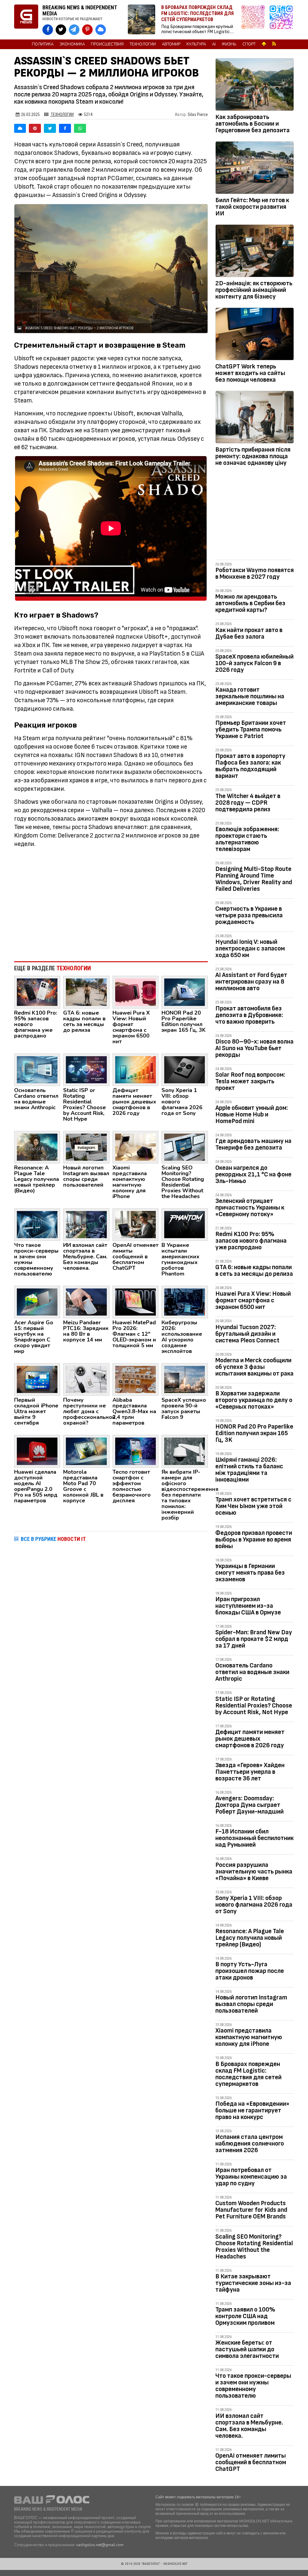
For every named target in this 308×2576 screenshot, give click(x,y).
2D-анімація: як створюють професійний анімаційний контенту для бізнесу (254, 290)
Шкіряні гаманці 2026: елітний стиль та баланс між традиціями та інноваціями (249, 1470)
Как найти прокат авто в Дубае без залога (249, 633)
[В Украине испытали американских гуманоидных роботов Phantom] (185, 1224)
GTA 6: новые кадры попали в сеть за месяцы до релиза (254, 1271)
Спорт (249, 44)
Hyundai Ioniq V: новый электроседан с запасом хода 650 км (250, 948)
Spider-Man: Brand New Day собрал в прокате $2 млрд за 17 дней (254, 1639)
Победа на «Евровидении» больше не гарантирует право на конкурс (252, 2110)
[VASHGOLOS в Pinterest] (87, 30)
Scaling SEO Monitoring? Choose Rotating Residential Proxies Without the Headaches (254, 2247)
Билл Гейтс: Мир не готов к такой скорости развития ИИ (252, 207)
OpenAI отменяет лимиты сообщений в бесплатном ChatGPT (251, 2462)
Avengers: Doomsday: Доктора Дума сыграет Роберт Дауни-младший (249, 1805)
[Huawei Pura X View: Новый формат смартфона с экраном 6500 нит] (136, 992)
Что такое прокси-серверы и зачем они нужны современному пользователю (253, 2386)
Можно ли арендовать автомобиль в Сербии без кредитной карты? (250, 603)
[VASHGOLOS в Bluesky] (101, 30)
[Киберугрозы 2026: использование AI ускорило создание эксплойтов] (185, 1302)
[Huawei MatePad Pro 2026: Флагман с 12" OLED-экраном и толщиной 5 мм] (136, 1302)
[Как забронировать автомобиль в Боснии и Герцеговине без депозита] (255, 86)
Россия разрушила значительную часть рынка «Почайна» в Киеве (254, 1872)
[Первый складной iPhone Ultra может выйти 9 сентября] (37, 1379)
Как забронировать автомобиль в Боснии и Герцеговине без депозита (253, 124)
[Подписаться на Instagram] (254, 20)
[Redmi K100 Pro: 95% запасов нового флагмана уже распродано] (37, 992)
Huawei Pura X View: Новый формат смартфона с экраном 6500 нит (253, 1300)
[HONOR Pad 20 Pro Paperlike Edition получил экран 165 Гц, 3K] (185, 992)
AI (214, 44)
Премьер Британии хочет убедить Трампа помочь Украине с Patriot (251, 729)
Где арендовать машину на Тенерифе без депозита (253, 1144)
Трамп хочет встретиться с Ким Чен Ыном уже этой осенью (253, 1506)
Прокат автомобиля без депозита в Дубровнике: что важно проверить (249, 1015)
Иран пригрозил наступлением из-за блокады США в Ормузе (248, 1606)
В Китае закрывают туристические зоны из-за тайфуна (253, 2283)
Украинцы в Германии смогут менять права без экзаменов (250, 1573)
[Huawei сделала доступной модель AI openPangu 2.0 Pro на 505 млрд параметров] (37, 1451)
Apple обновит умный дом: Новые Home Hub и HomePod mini (252, 1114)
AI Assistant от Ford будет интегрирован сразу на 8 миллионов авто (251, 982)
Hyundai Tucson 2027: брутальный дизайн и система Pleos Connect (247, 1334)
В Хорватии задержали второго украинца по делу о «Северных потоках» (254, 1400)
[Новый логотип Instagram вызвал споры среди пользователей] (86, 1147)
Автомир (171, 44)
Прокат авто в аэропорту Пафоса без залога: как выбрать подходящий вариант (250, 766)
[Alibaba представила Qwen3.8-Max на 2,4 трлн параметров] (136, 1379)
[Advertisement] (111, 907)
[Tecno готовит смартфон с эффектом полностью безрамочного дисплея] (136, 1451)
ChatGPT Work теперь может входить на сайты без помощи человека (250, 373)
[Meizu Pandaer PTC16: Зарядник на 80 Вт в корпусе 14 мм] (86, 1302)
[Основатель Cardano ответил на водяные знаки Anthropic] (37, 1069)
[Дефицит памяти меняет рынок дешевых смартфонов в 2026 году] (136, 1069)
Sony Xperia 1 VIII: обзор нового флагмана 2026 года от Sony (254, 1905)
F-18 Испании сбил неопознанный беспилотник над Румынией (254, 1838)
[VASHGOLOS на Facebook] (48, 30)
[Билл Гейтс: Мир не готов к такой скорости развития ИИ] (255, 169)
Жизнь (229, 44)
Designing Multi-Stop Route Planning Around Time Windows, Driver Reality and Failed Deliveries (254, 879)
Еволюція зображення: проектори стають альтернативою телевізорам (247, 839)
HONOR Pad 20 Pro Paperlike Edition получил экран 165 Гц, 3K (254, 1433)
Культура (196, 44)
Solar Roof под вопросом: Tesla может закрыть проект (250, 1081)
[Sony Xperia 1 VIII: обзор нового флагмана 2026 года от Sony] (185, 1069)
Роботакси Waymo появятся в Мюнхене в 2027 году (255, 573)
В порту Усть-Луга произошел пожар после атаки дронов (250, 1971)
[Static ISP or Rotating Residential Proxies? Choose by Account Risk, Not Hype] (86, 1069)
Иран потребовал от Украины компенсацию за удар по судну (251, 2177)
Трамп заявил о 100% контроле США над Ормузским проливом (245, 2316)
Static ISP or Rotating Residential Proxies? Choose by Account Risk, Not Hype (254, 1706)
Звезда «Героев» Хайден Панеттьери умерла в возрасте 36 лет (250, 1772)
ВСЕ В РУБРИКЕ (53, 1539)
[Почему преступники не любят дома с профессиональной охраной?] (86, 1379)
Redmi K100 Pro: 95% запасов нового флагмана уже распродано (251, 1241)
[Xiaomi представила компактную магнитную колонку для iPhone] (136, 1147)
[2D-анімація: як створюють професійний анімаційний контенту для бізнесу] (255, 252)
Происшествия (107, 44)
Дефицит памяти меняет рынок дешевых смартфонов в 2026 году (250, 1739)
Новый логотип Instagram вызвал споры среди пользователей (251, 2004)
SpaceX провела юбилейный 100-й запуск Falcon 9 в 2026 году (254, 663)
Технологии (143, 44)
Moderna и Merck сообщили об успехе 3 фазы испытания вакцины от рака (254, 1367)
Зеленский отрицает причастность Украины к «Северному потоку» (250, 1208)
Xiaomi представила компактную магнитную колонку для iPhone (249, 2037)
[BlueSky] (20, 128)
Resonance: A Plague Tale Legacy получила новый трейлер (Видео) (250, 1938)
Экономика (72, 44)
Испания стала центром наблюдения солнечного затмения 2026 (250, 2144)
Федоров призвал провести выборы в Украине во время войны (254, 1540)
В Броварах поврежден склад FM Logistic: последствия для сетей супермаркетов (248, 2074)
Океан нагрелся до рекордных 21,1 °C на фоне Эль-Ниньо (253, 1174)
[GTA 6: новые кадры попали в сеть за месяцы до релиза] (86, 992)
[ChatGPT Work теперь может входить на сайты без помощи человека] (255, 335)
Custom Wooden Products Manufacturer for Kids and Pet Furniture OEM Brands (251, 2210)
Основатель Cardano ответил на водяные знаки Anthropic (252, 1672)
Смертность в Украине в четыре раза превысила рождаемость (249, 915)
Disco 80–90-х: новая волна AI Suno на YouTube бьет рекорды (254, 1048)
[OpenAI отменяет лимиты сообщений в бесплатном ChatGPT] (136, 1224)
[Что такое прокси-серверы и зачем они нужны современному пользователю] (37, 1224)
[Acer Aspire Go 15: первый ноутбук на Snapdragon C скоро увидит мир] (37, 1302)
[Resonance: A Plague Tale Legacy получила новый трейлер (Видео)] (37, 1147)
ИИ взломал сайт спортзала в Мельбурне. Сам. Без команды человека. (249, 2426)
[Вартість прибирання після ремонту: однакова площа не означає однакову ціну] (255, 418)
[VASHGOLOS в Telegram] (74, 30)
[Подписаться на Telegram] (281, 20)
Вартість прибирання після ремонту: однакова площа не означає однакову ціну (253, 456)
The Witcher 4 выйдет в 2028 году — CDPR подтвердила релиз (248, 803)
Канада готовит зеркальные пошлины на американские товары (250, 696)
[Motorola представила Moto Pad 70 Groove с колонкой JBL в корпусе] (86, 1451)
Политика (43, 44)
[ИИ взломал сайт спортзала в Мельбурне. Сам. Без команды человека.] (86, 1224)
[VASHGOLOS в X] (61, 30)
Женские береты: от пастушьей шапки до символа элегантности (247, 2349)
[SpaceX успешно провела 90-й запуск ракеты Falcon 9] (185, 1379)
